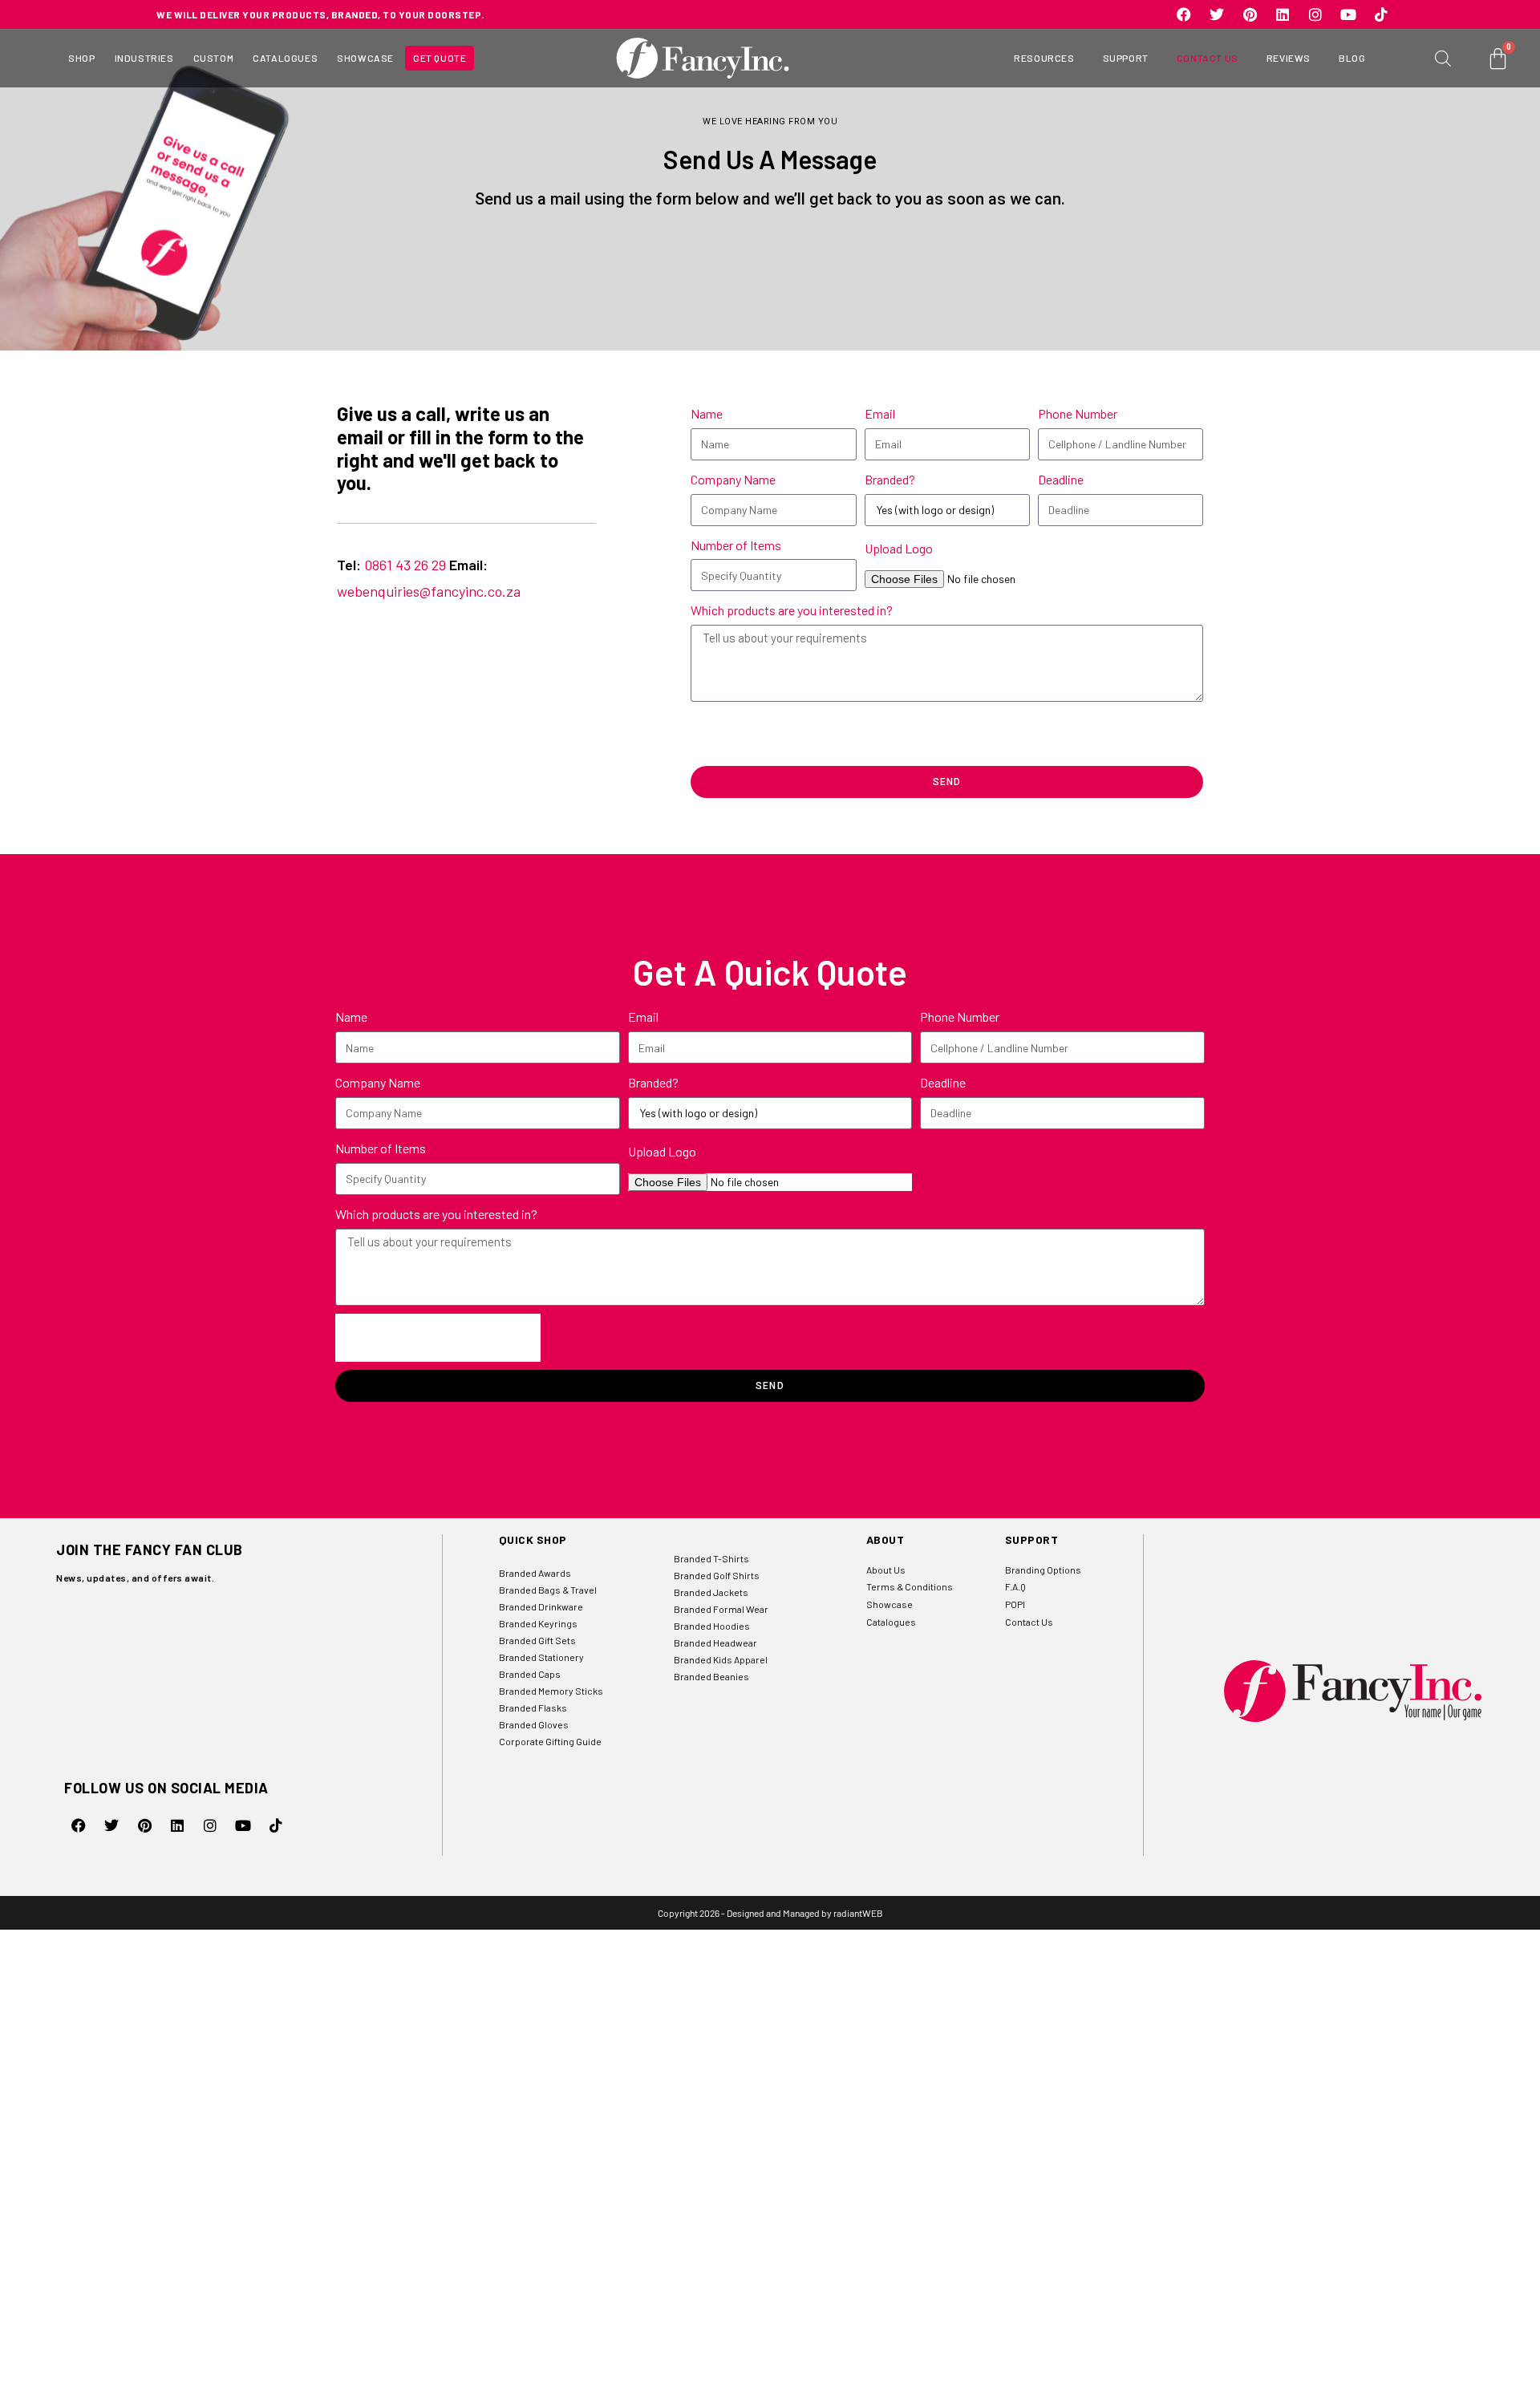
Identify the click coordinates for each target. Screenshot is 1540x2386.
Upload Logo (899, 548)
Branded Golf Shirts (717, 1575)
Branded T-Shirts (711, 1558)
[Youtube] (1348, 14)
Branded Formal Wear (721, 1609)
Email (880, 413)
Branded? (890, 479)
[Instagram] (1315, 14)
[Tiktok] (1381, 14)
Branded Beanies (711, 1676)
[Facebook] (1184, 14)
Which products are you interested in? (792, 610)
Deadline (1061, 479)
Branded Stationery (541, 1657)
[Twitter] (1217, 14)
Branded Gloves (534, 1724)
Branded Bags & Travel (548, 1590)
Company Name (733, 479)
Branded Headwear (715, 1643)
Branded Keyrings (538, 1623)
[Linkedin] (1283, 14)
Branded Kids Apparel (721, 1659)
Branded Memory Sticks (551, 1691)
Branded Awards (535, 1573)
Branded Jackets (711, 1592)
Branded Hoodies (712, 1626)
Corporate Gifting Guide (550, 1741)
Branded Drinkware (541, 1606)
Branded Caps (530, 1674)
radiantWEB (858, 1913)
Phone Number (1078, 413)
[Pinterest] (1250, 14)
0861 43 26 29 (405, 565)
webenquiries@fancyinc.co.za (429, 591)
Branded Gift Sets (537, 1640)
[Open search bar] (1443, 58)
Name (707, 413)
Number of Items (736, 545)
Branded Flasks (533, 1707)
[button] (81, 59)
